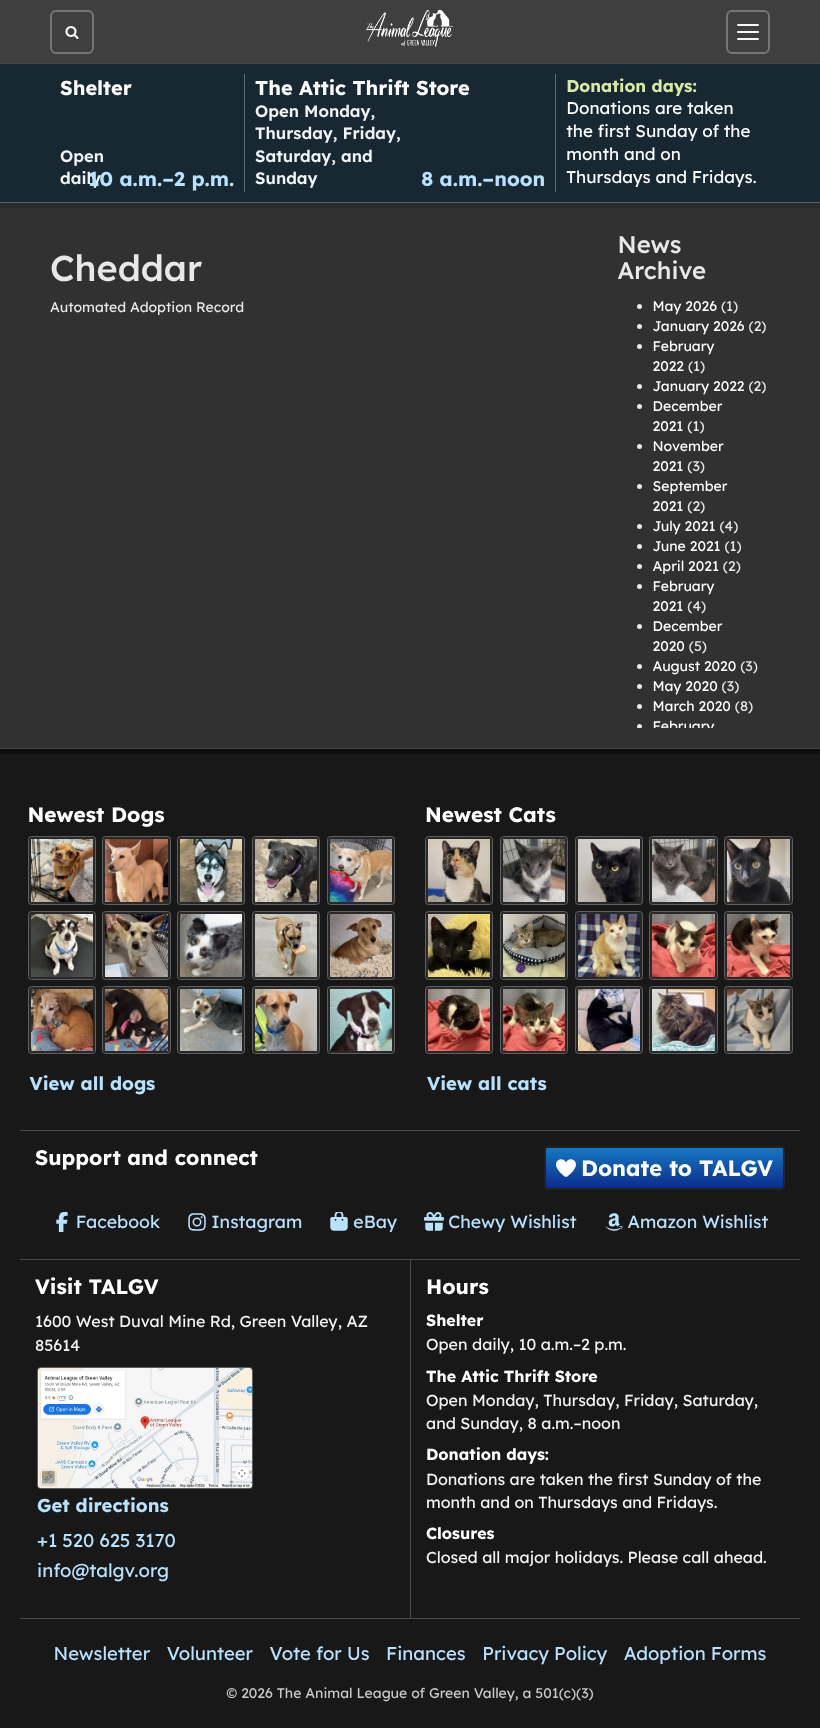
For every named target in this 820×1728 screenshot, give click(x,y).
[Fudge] (683, 1020)
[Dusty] (211, 1020)
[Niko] (286, 1020)
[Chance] (62, 945)
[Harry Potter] (459, 945)
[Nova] (609, 870)
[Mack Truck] (758, 945)
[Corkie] (361, 945)
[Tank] (683, 945)
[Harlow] (609, 1020)
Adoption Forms (695, 1653)
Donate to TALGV (677, 1168)
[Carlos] (286, 870)
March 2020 (692, 706)
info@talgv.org (103, 1570)
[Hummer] (459, 1020)
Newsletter (102, 1653)
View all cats (487, 1083)
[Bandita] (211, 870)
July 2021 (684, 526)
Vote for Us (320, 1653)
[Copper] (62, 870)
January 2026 (699, 326)
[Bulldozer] (534, 1020)
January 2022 (699, 386)
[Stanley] (361, 1020)
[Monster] (534, 870)
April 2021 (686, 566)
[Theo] (286, 945)
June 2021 (687, 546)
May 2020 (685, 686)
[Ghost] (136, 870)
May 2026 (685, 306)
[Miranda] (136, 1020)
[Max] (211, 945)
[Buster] (136, 945)
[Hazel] (459, 870)
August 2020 (695, 666)
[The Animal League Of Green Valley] (410, 29)
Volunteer (210, 1653)
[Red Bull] (683, 870)
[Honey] (361, 870)
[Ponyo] (62, 1020)
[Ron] (609, 945)
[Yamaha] (758, 1020)
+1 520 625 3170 (106, 1540)
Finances (426, 1653)
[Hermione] (534, 945)
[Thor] (758, 870)
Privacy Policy (544, 1653)
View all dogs (93, 1083)
